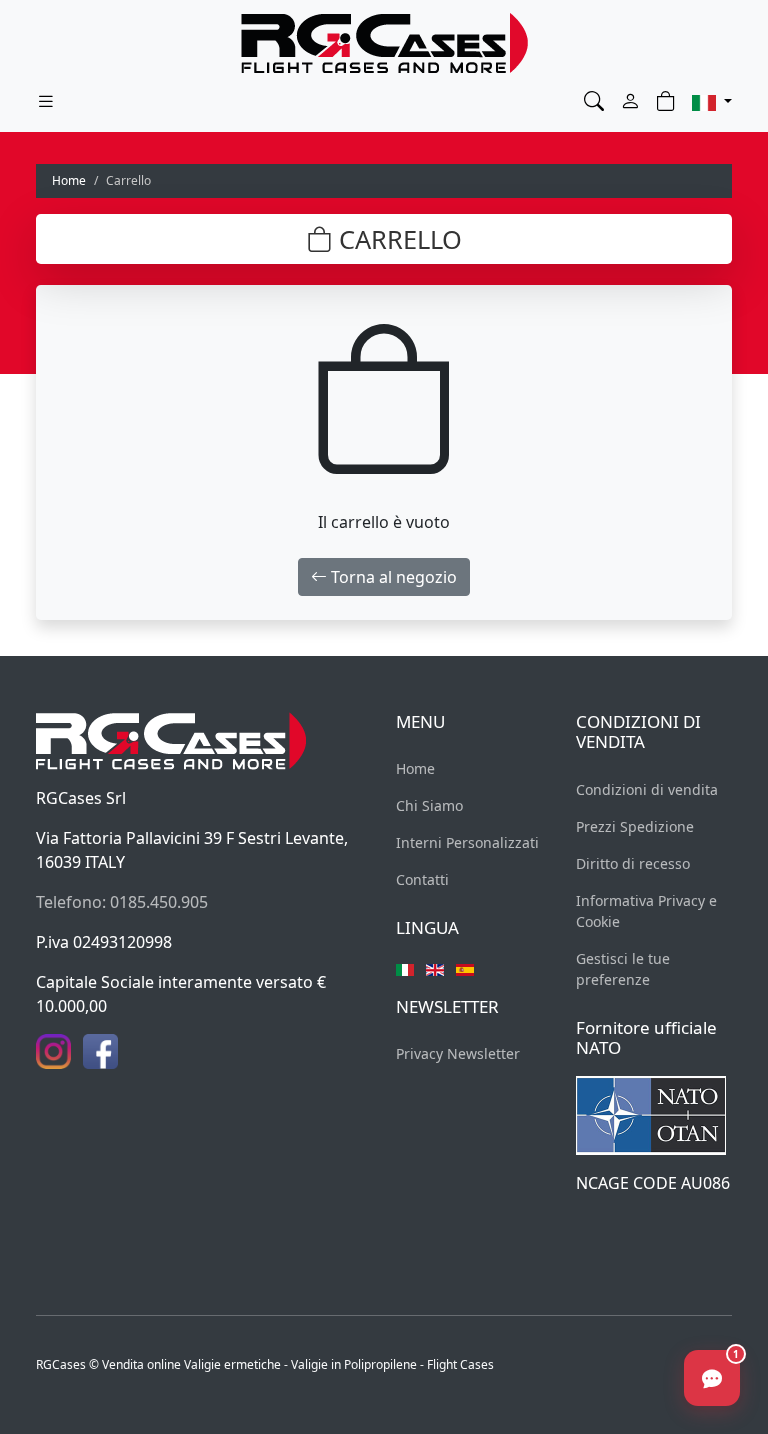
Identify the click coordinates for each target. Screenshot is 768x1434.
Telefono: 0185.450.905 (122, 902)
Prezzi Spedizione (635, 826)
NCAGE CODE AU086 (653, 1183)
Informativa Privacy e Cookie (646, 911)
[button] (594, 101)
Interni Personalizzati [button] (467, 842)
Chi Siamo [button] (429, 805)
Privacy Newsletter (458, 1053)
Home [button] (415, 768)
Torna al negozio (392, 577)
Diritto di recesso (633, 863)
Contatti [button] (422, 879)
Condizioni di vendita (647, 789)
